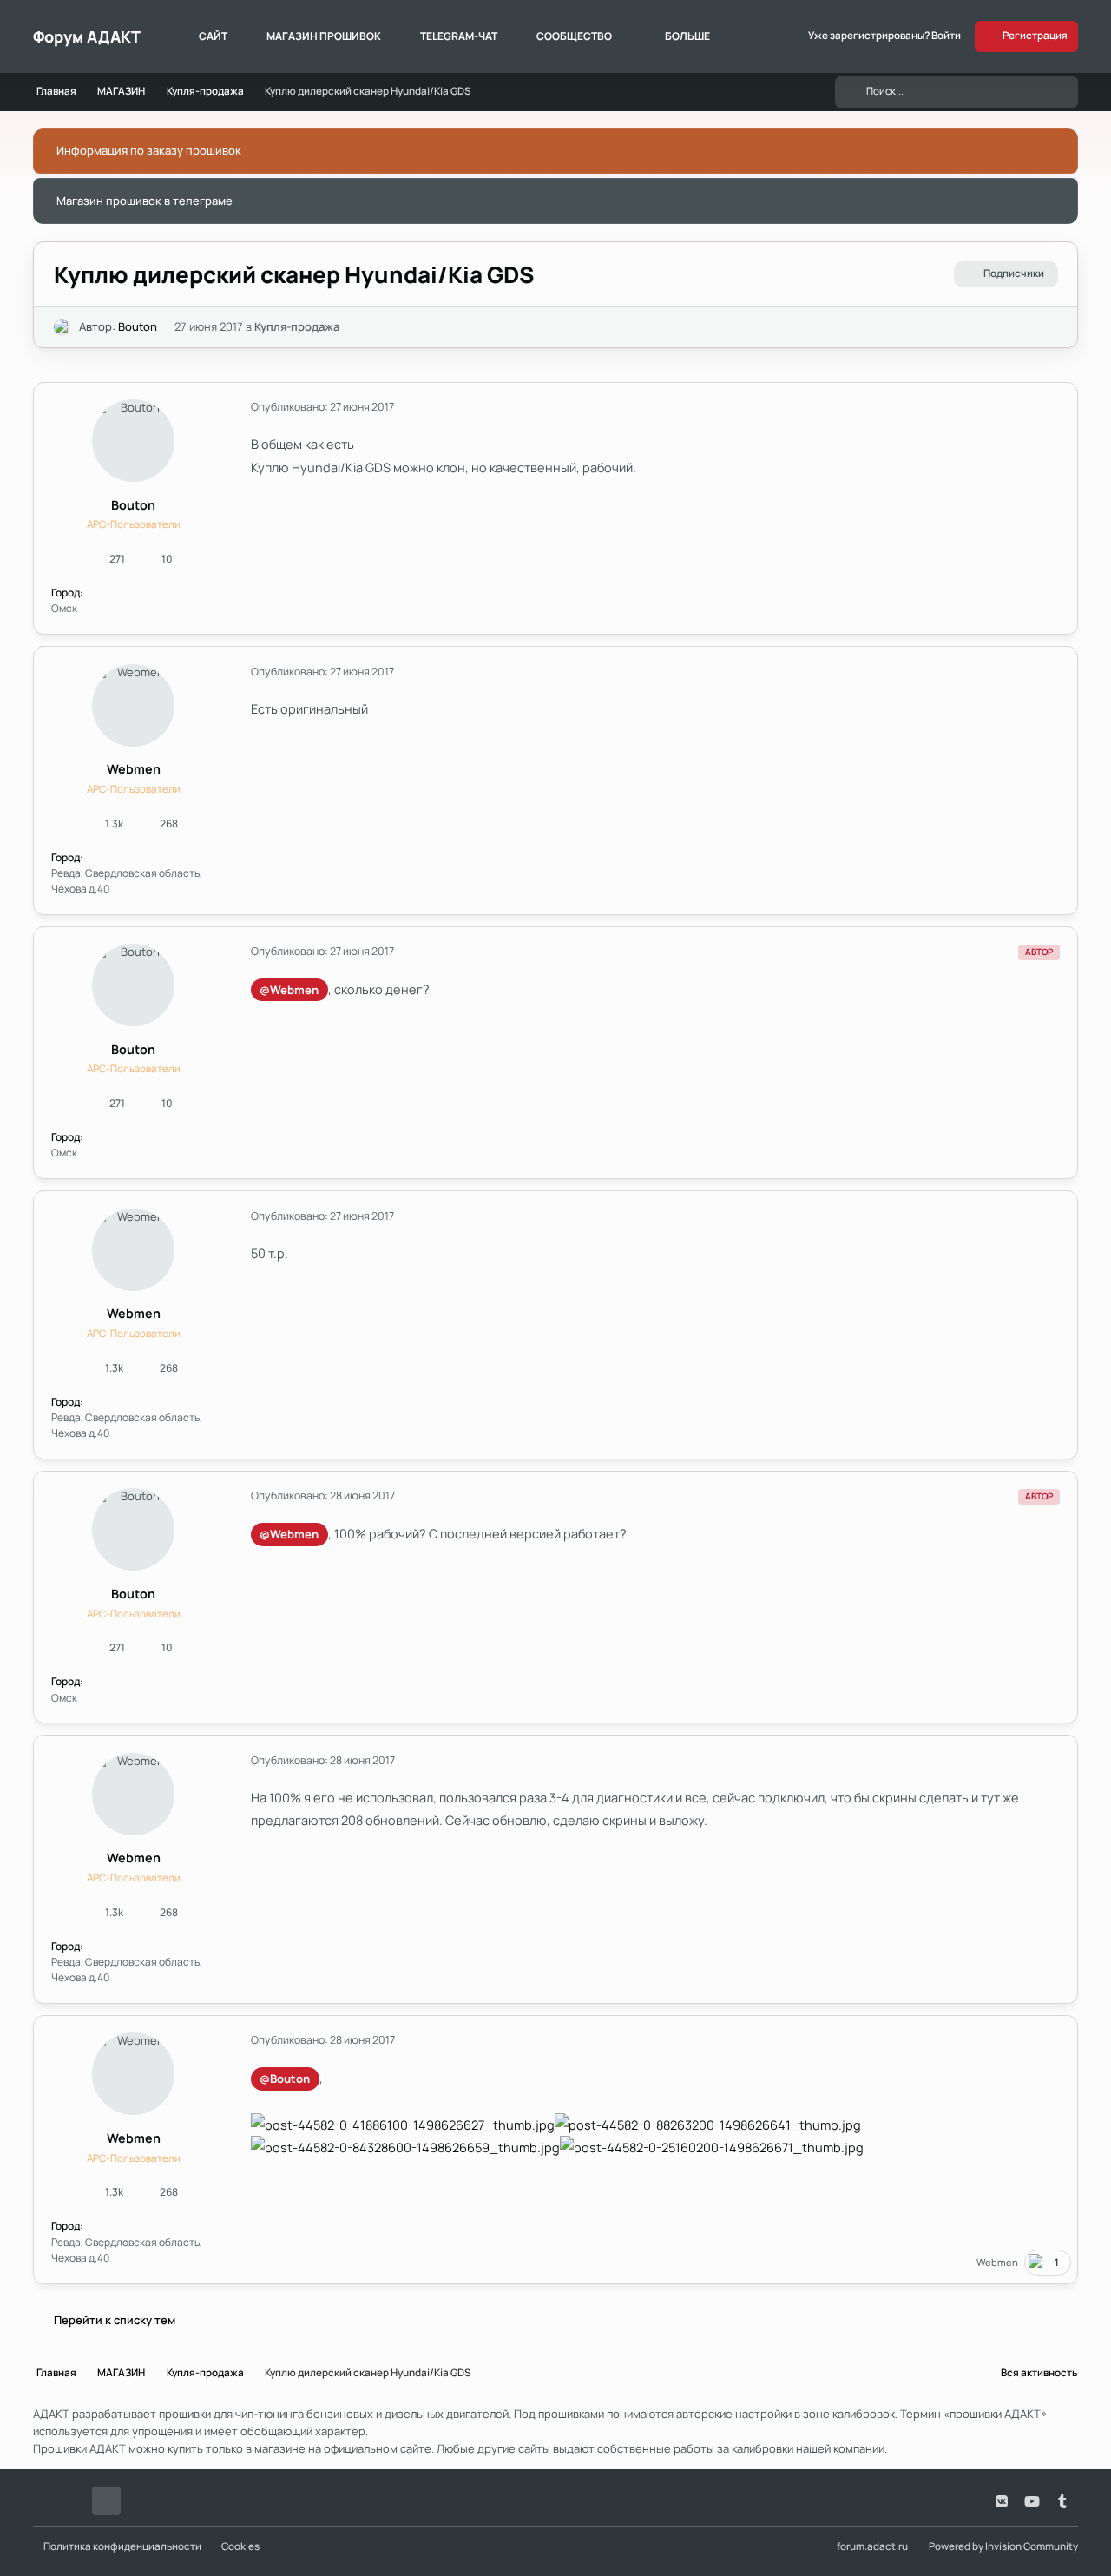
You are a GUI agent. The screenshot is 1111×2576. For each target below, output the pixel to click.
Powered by (1003, 2546)
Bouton (138, 326)
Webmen (134, 769)
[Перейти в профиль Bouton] (62, 327)
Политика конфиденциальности (122, 2546)
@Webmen (289, 990)
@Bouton (285, 2079)
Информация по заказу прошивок (149, 150)
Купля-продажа (297, 326)
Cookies (240, 2546)
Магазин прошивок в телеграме (145, 201)
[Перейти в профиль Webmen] (133, 705)
